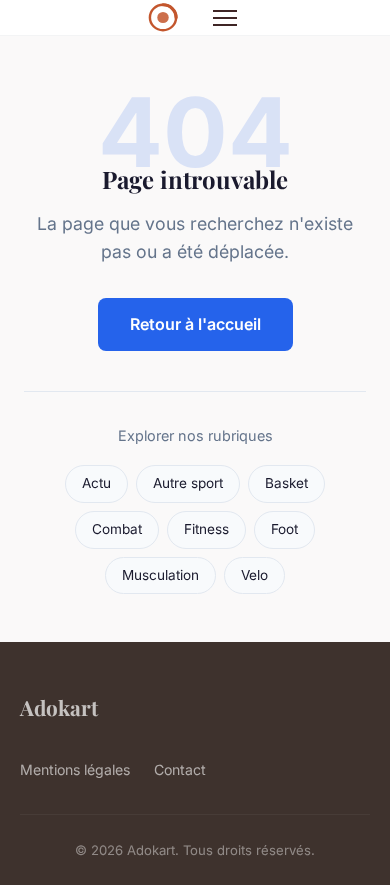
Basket (286, 483)
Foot (284, 529)
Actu (96, 483)
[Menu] (225, 18)
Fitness (206, 529)
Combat (117, 529)
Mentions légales (75, 769)
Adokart (59, 707)
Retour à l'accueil (195, 324)
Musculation (160, 575)
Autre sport (188, 483)
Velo (254, 575)
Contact (180, 769)
